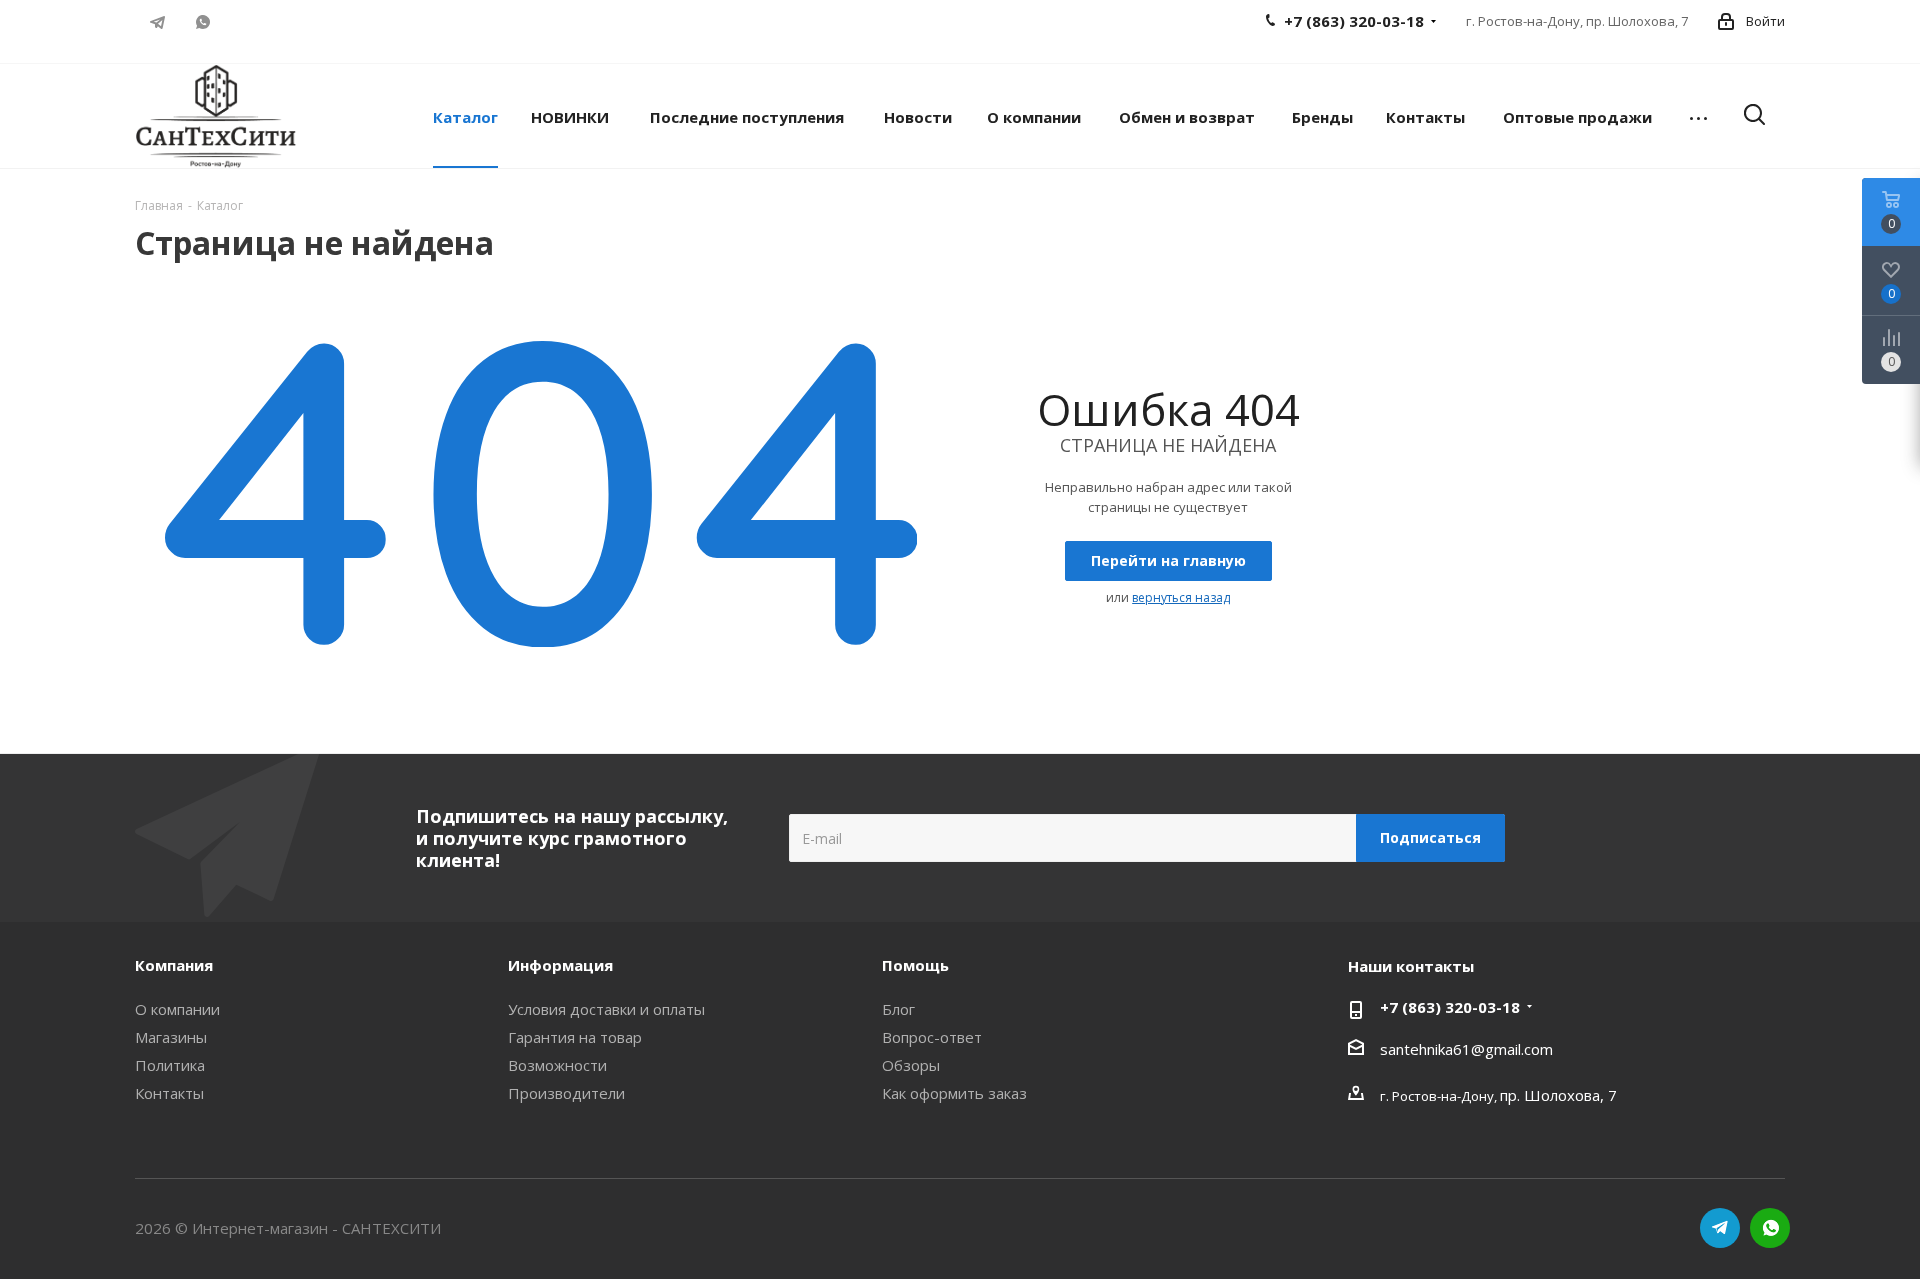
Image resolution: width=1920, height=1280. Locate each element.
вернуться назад (1181, 597)
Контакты (169, 1093)
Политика (170, 1065)
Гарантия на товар (575, 1037)
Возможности (557, 1065)
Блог (898, 1009)
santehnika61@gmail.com (1466, 1049)
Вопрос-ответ (932, 1037)
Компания (174, 965)
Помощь (915, 965)
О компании (177, 1009)
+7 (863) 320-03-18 (1450, 1007)
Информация (560, 965)
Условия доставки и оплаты (606, 1009)
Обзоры (911, 1065)
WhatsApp (202, 22)
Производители (566, 1093)
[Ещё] (1698, 116)
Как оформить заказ (954, 1093)
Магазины (171, 1037)
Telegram (157, 22)
